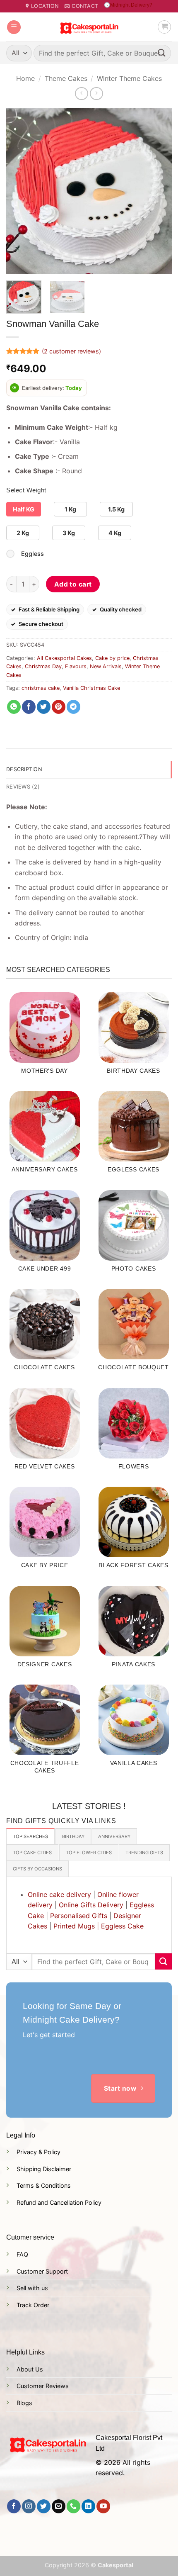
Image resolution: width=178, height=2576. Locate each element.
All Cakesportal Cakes (64, 658)
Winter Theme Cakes (129, 78)
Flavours (76, 666)
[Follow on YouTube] (103, 2506)
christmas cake (41, 688)
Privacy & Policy (38, 2152)
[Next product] (81, 94)
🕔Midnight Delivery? (128, 5)
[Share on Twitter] (44, 707)
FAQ (22, 2254)
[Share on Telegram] (73, 707)
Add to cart (73, 584)
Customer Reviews (43, 2386)
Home (25, 78)
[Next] (158, 191)
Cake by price (112, 658)
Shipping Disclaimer (44, 2169)
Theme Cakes (66, 78)
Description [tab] (24, 769)
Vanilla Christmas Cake (91, 688)
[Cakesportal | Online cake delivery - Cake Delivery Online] (89, 27)
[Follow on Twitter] (44, 2506)
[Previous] (20, 191)
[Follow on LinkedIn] (88, 2506)
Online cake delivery (59, 1894)
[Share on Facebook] (29, 707)
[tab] (30, 1836)
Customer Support (42, 2271)
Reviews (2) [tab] (23, 787)
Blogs (24, 2403)
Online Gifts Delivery (91, 1905)
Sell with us (32, 2288)
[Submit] (162, 53)
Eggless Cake (122, 1926)
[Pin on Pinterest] (59, 707)
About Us (30, 2369)
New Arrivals (106, 666)
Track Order (33, 2305)
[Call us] (73, 2506)
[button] (14, 27)
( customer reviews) (71, 351)
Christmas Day (43, 666)
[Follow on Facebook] (14, 2506)
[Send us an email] (59, 2506)
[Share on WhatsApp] (14, 707)
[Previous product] (96, 94)
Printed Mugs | (76, 1926)
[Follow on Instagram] (29, 2506)
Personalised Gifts (79, 1916)
